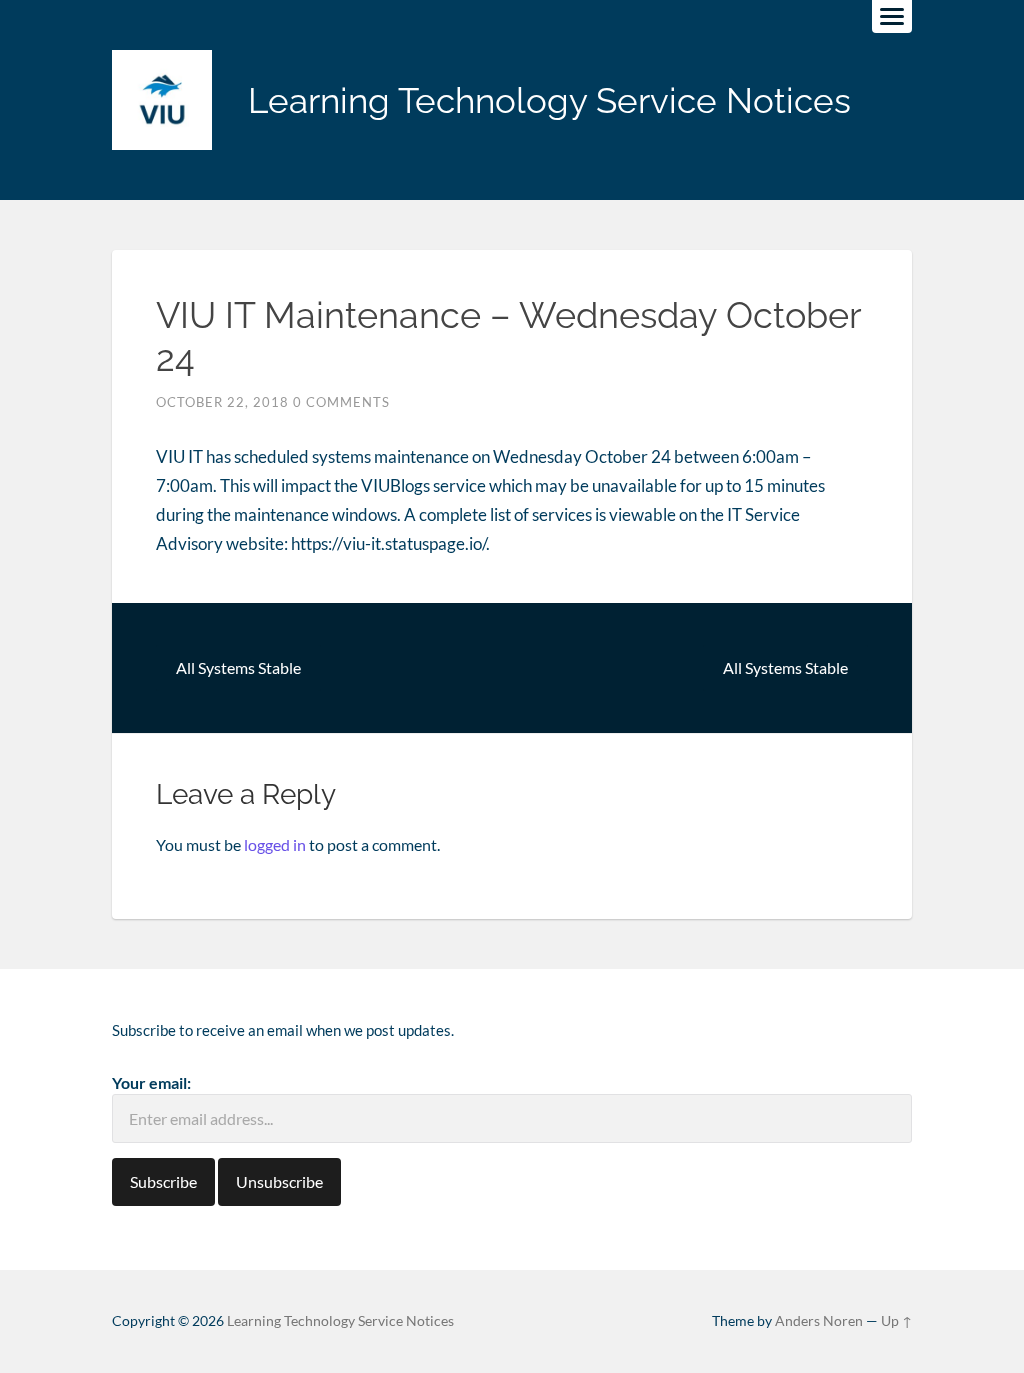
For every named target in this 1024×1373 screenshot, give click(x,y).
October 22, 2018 (222, 402)
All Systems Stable (238, 667)
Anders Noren (819, 1321)
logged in (275, 844)
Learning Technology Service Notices (549, 100)
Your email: (151, 1082)
